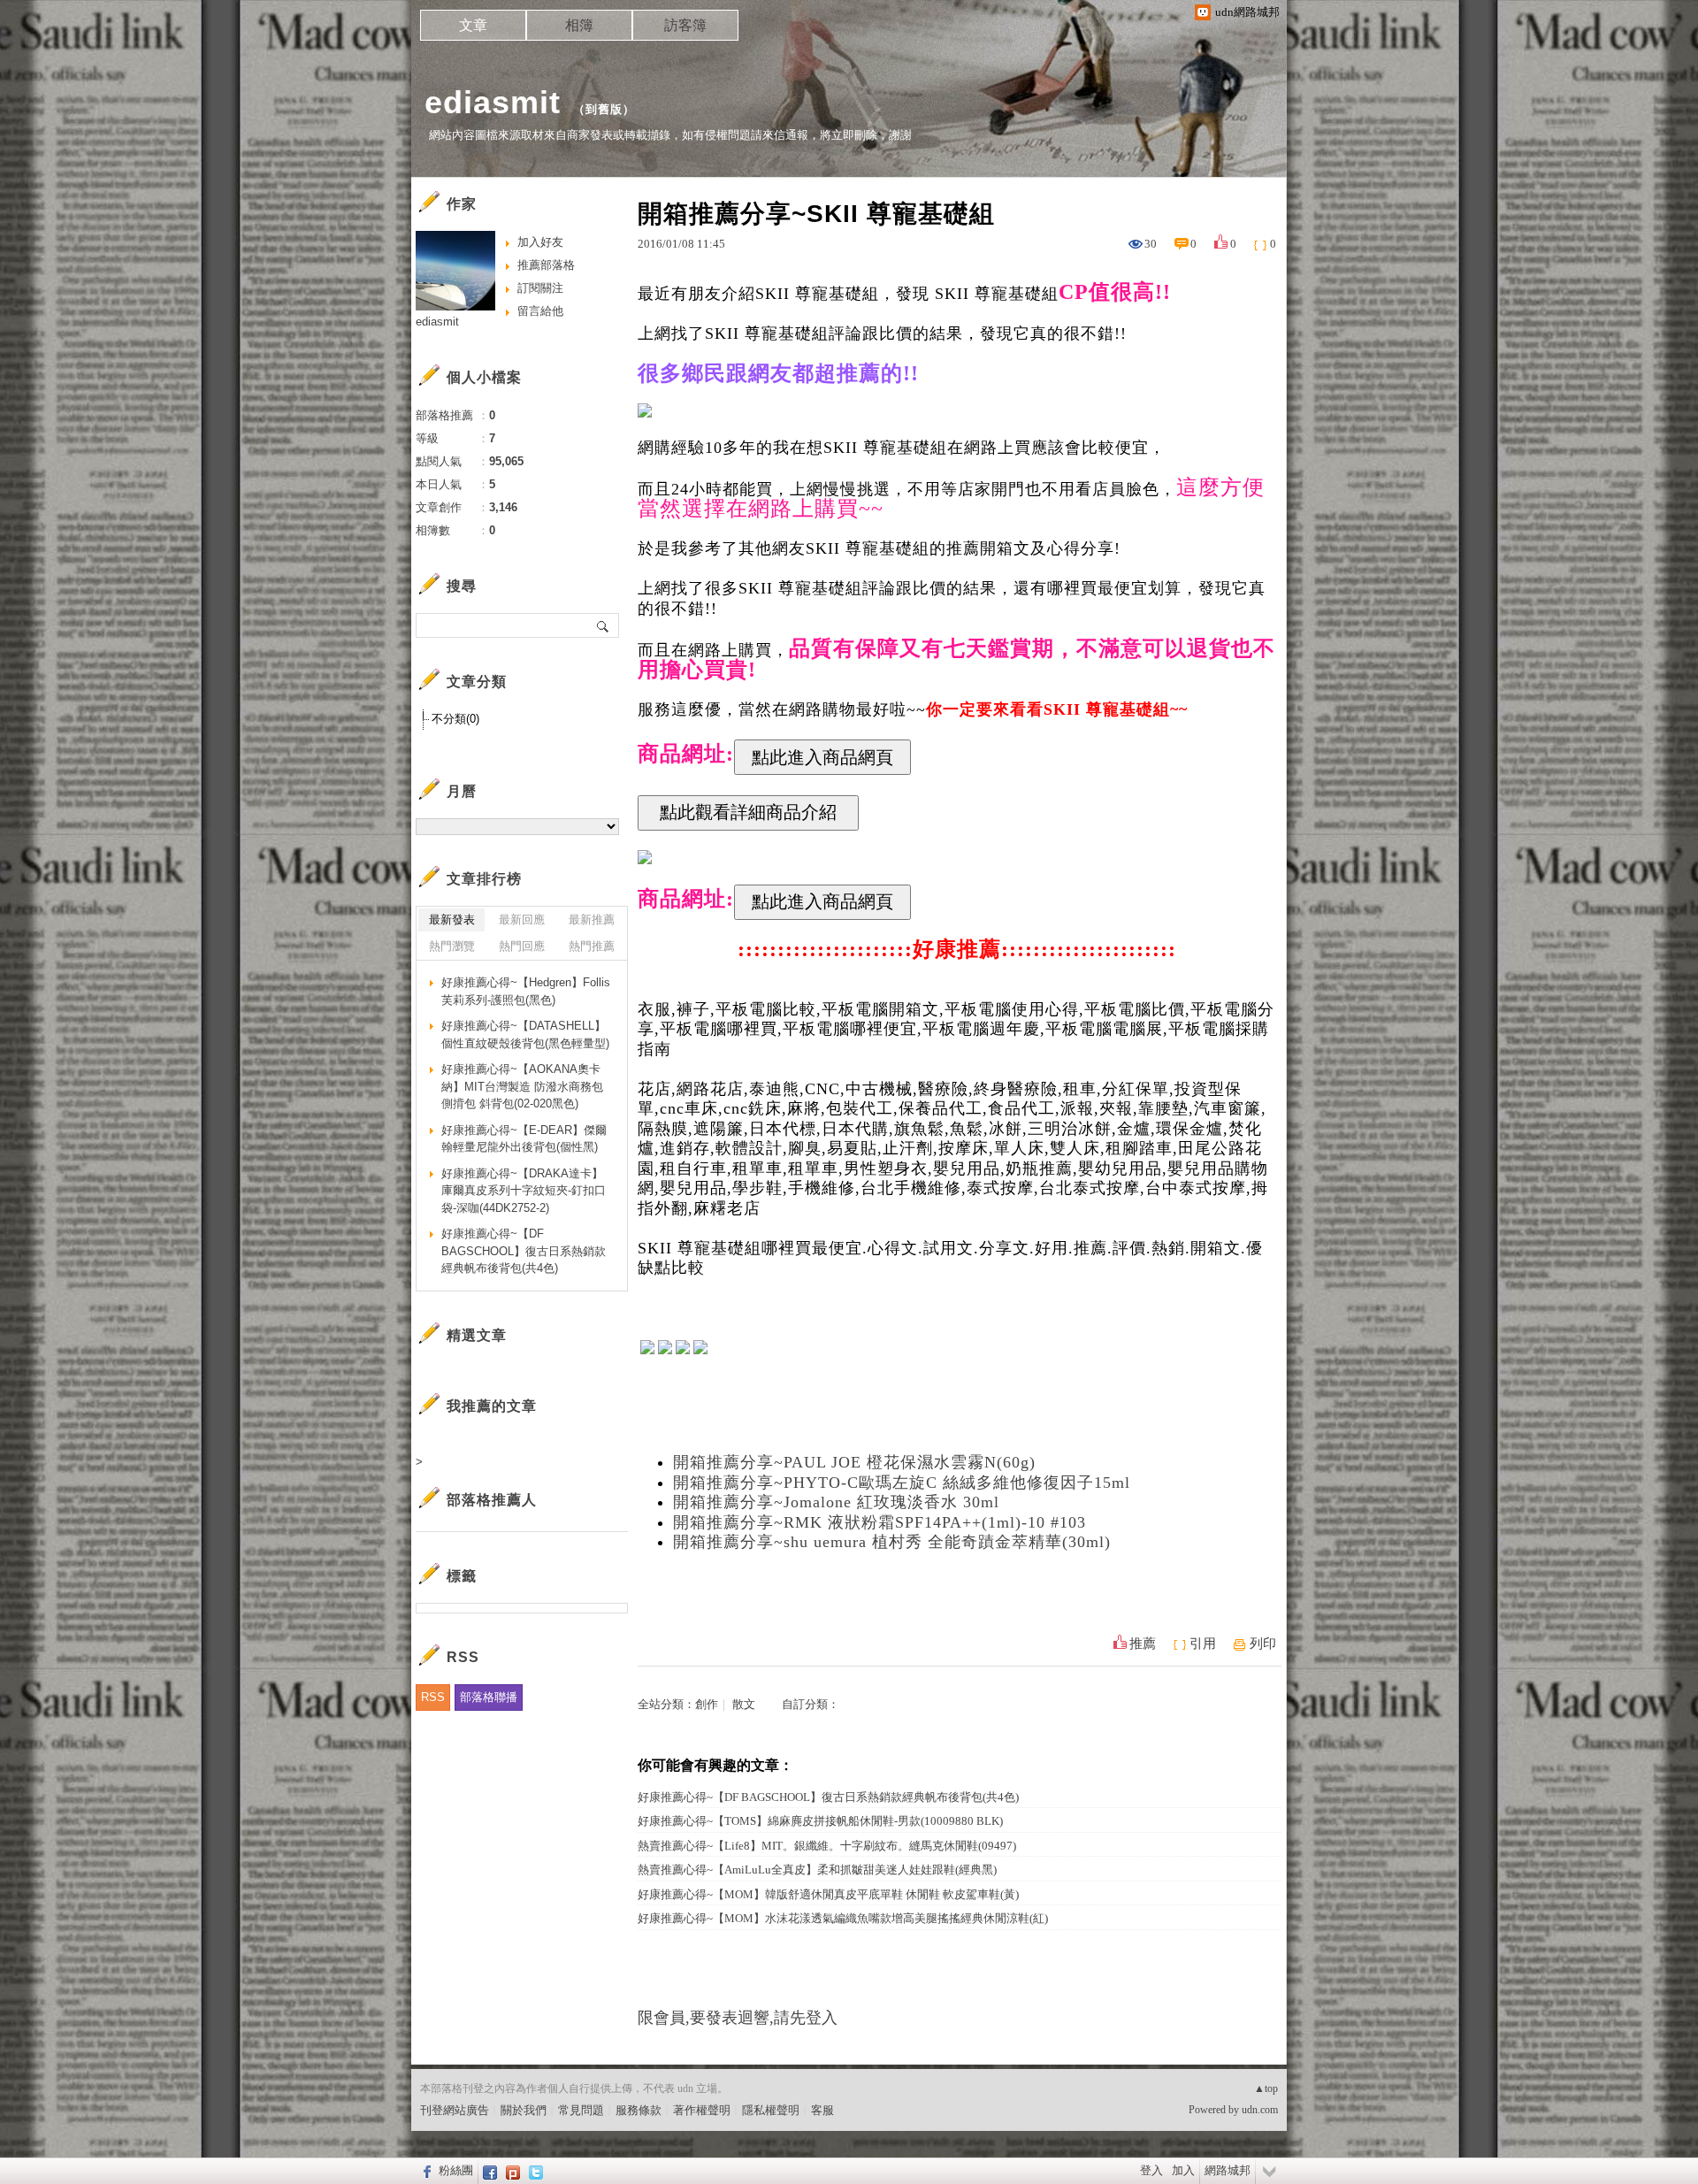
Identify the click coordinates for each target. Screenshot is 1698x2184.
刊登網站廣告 (455, 2110)
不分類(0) (455, 719)
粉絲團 (456, 2170)
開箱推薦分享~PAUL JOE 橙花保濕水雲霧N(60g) (854, 1462)
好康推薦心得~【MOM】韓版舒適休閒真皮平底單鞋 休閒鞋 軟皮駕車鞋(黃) (828, 1894)
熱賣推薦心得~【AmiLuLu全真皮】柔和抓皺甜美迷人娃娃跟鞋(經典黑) (817, 1870)
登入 (1151, 2170)
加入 (1183, 2170)
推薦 (1143, 1644)
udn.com (1260, 2110)
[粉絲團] (425, 2171)
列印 (1263, 1644)
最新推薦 (592, 920)
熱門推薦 (592, 946)
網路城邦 (1228, 2170)
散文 (744, 1704)
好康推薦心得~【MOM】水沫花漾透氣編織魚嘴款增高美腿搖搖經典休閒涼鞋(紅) (843, 1918)
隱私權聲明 (771, 2110)
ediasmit (493, 102)
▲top (1266, 2088)
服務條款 (639, 2110)
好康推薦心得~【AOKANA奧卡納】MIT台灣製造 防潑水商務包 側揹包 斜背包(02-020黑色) (522, 1086)
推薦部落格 (546, 265)
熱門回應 (522, 946)
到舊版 (604, 109)
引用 (1203, 1644)
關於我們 (524, 2110)
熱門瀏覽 (452, 946)
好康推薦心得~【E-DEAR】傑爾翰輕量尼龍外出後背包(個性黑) (524, 1139)
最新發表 (452, 920)
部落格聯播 (489, 1697)
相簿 (579, 25)
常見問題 (581, 2110)
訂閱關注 (540, 288)
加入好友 (540, 242)
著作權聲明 (702, 2110)
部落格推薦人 (492, 1500)
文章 (473, 25)
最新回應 (522, 920)
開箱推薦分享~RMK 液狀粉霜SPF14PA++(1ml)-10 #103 (880, 1522)
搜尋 (604, 625)
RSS (433, 1697)
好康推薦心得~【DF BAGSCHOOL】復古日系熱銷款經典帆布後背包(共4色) (828, 1797)
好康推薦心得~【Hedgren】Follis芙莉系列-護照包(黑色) (526, 991)
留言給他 (540, 311)
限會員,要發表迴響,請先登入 (738, 2018)
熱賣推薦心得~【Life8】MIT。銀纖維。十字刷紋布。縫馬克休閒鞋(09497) (827, 1846)
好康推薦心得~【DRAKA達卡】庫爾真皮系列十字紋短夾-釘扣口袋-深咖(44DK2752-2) (524, 1191)
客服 (822, 2110)
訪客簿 (685, 25)
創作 (707, 1704)
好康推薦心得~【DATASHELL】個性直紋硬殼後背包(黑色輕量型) (525, 1035)
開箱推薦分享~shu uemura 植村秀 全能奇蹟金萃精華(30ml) (892, 1542)
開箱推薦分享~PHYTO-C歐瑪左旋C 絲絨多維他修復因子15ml (902, 1483)
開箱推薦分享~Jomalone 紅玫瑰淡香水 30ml (836, 1502)
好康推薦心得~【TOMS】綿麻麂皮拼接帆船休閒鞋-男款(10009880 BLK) (820, 1821)
